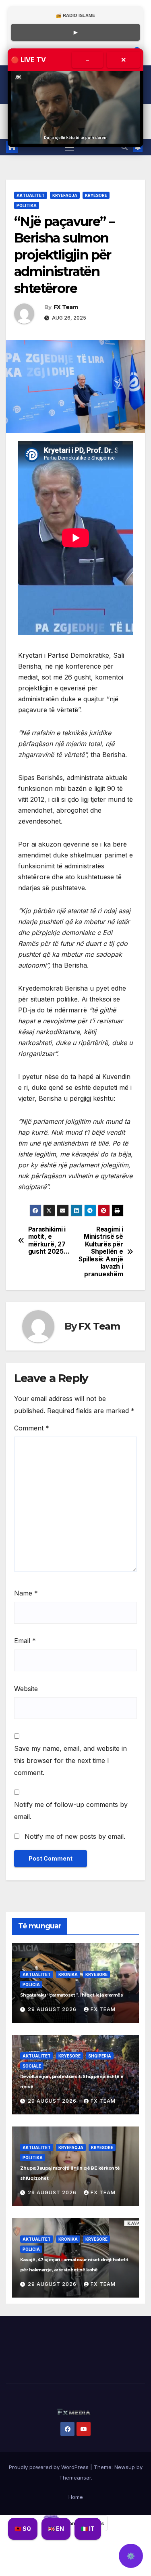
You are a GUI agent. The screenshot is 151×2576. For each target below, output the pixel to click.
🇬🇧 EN (56, 2529)
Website (26, 1689)
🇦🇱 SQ (23, 2529)
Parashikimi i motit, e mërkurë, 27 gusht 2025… (49, 1241)
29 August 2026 (53, 2009)
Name (26, 1593)
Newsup (125, 2467)
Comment (32, 1428)
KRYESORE (96, 195)
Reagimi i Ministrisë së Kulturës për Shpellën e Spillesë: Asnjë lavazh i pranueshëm (101, 1252)
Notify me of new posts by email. (75, 1836)
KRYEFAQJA (65, 195)
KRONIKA (68, 1974)
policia (31, 1984)
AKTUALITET (31, 195)
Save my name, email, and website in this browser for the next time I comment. (70, 1761)
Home (76, 2497)
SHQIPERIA (100, 2056)
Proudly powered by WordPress (50, 2467)
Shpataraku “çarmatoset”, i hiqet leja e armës (71, 1995)
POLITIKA (27, 205)
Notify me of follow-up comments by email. (71, 1811)
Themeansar (75, 2478)
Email (25, 1641)
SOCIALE (32, 2066)
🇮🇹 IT (88, 2529)
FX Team (66, 307)
